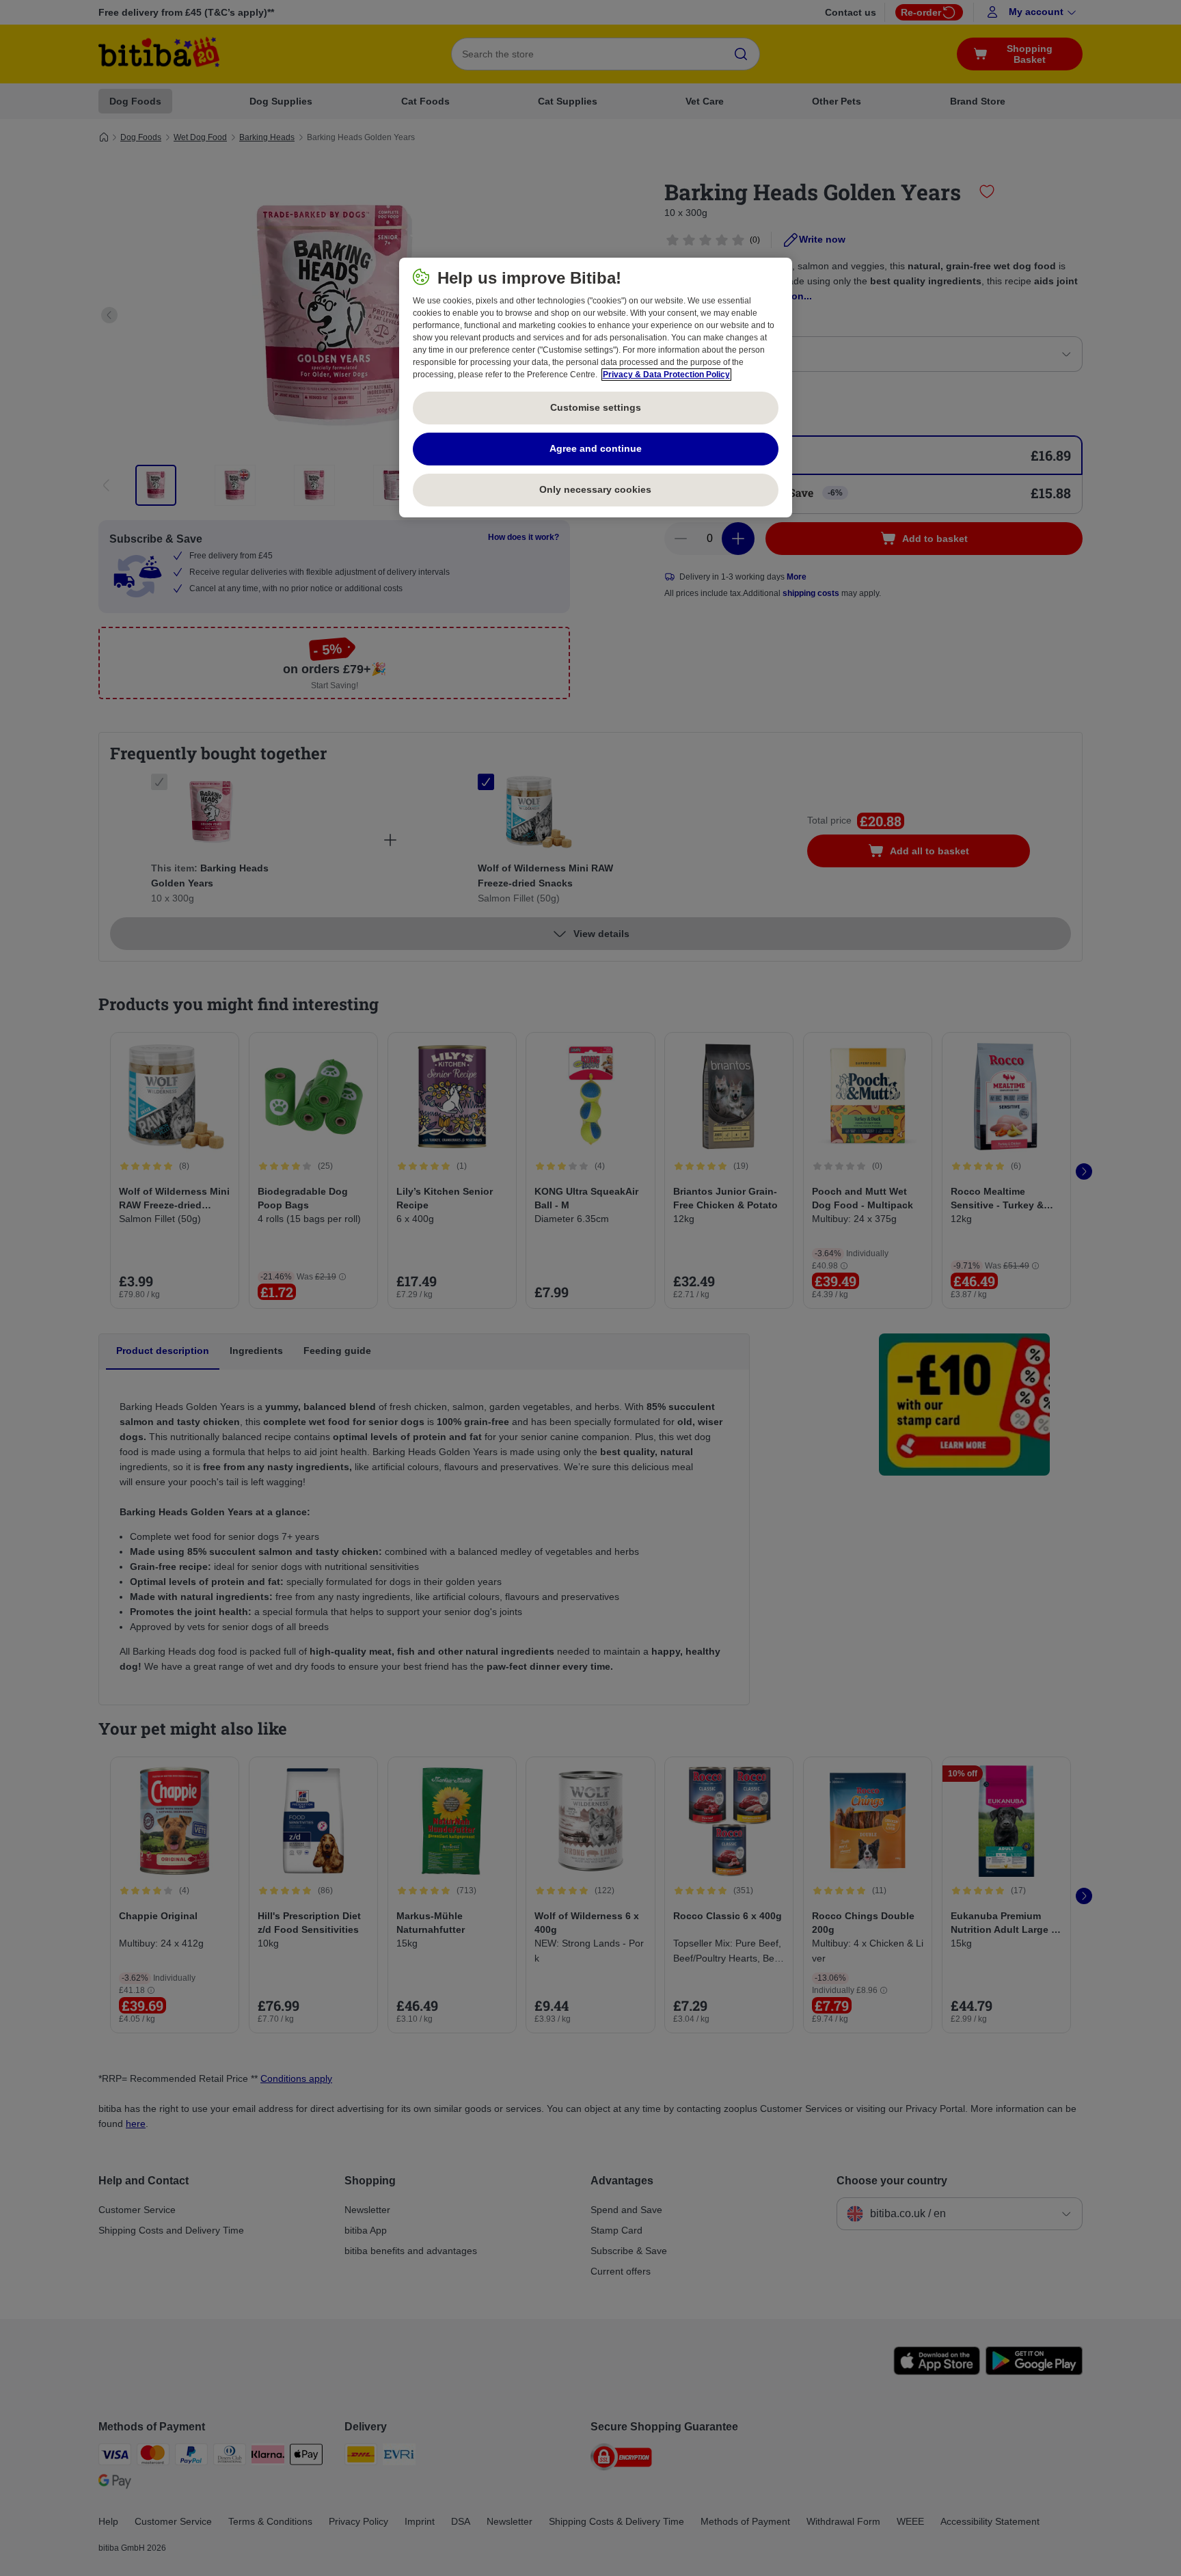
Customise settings (596, 407)
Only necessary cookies (595, 489)
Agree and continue (596, 448)
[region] (596, 388)
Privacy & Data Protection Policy (666, 375)
